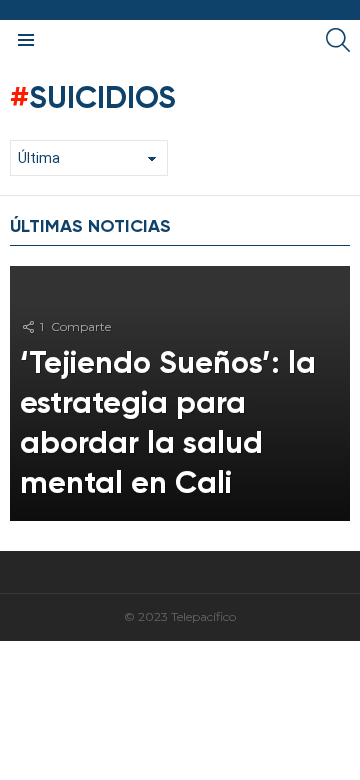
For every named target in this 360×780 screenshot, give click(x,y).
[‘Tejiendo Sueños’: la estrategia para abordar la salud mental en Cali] (180, 393)
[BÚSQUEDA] (338, 40)
